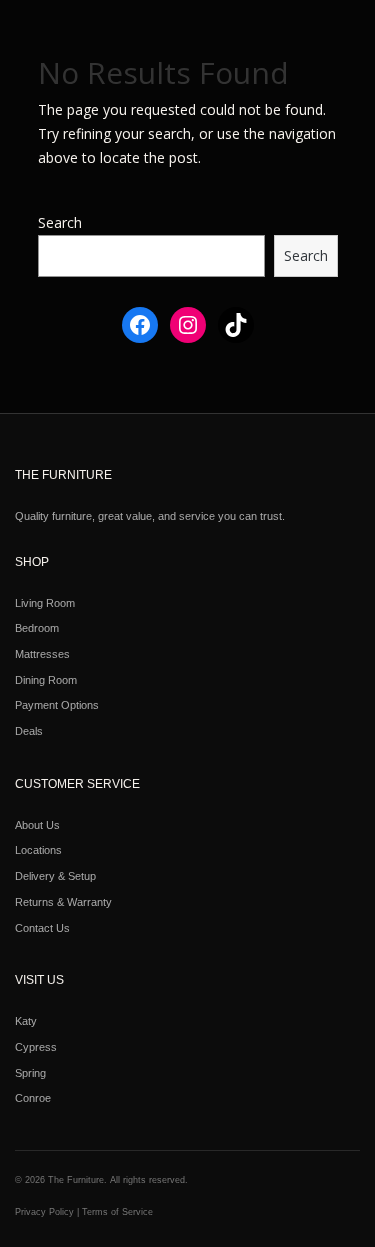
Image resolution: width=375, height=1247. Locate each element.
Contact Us (42, 928)
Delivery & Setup (55, 876)
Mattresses (42, 654)
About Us (37, 825)
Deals (29, 731)
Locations (38, 850)
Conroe (33, 1098)
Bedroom (37, 628)
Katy (26, 1021)
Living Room (45, 603)
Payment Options (57, 705)
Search (60, 222)
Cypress (36, 1047)
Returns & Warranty (63, 902)
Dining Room (46, 680)
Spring (30, 1073)
